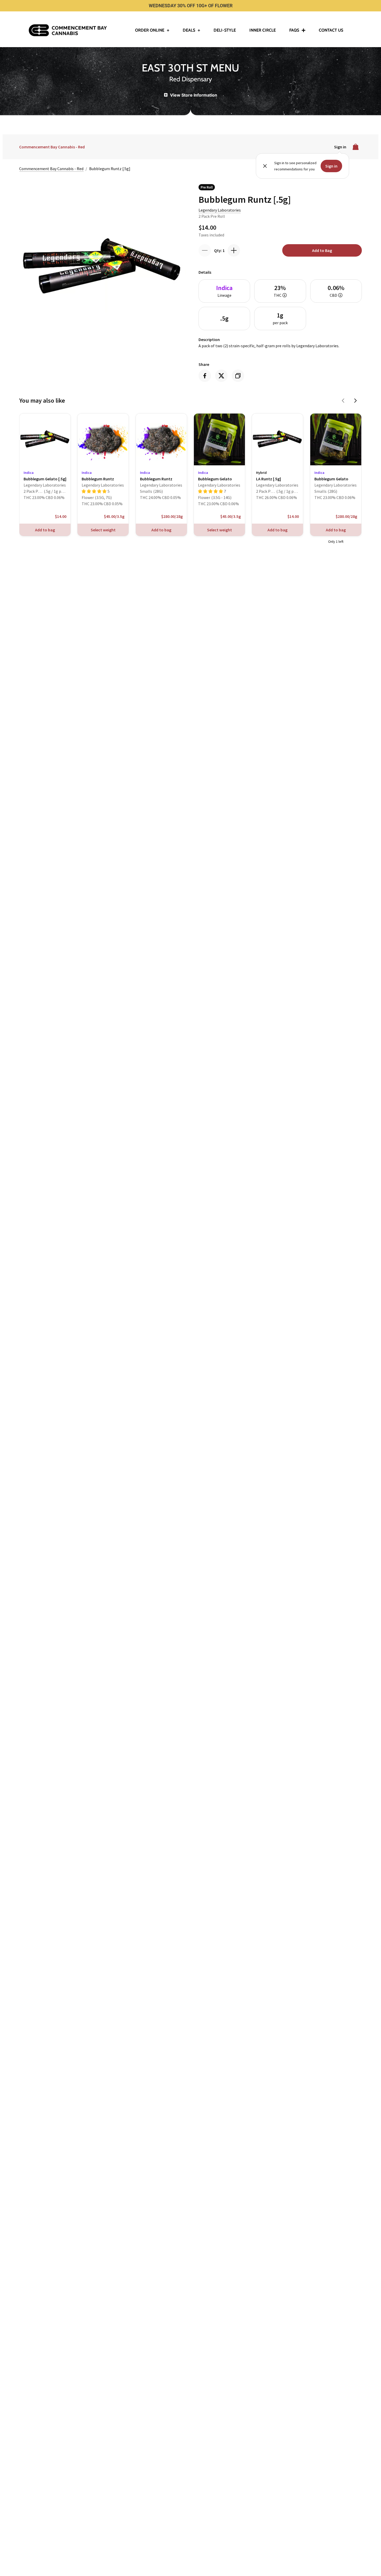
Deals (189, 30)
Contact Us (331, 30)
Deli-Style (225, 30)
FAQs (294, 30)
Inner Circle (263, 30)
